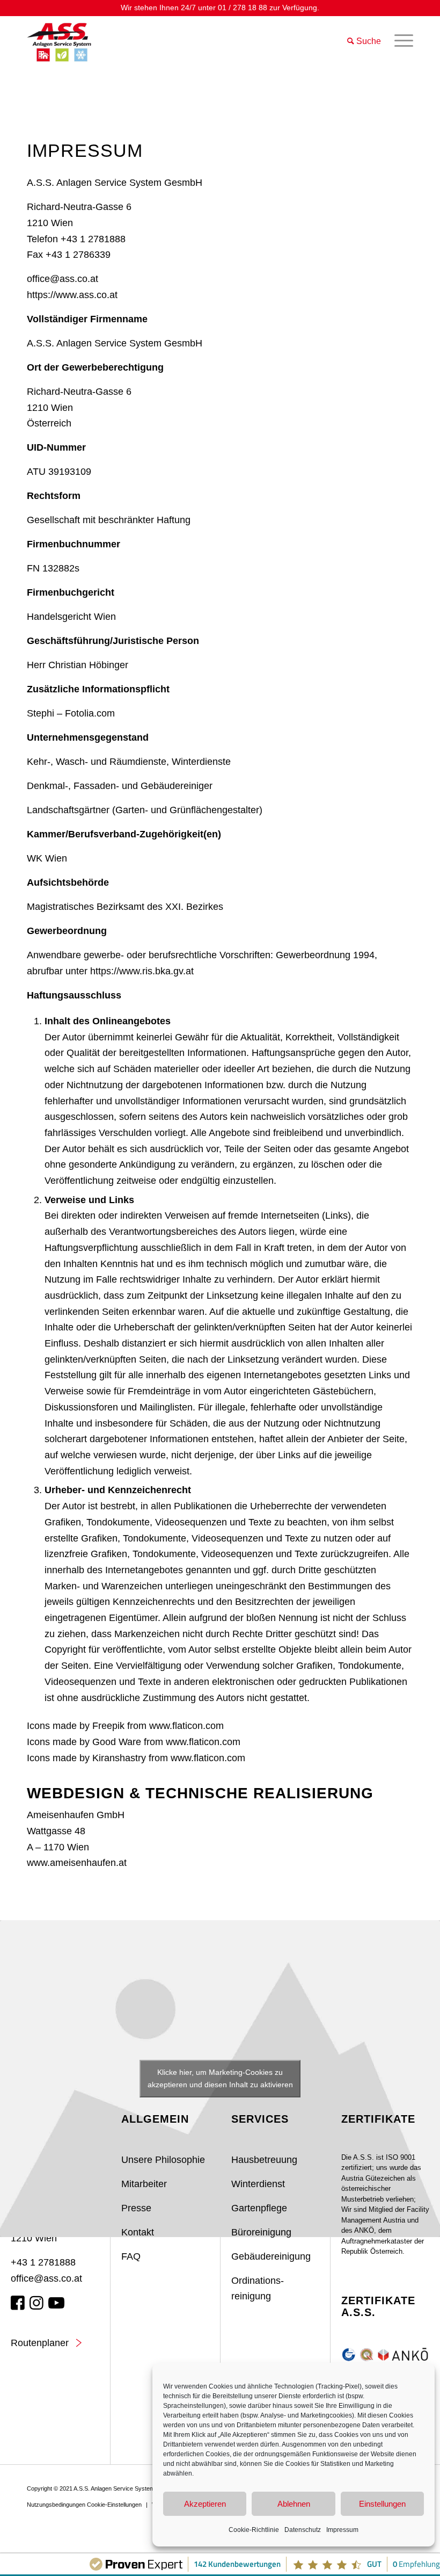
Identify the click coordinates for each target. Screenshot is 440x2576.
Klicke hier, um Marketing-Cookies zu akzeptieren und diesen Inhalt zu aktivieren (220, 2078)
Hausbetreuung (264, 2160)
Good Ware (117, 1742)
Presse (136, 2208)
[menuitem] (398, 41)
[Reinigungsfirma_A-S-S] (62, 41)
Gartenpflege (259, 2208)
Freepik (108, 1726)
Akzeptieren (205, 2504)
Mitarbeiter (144, 2184)
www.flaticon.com (186, 1726)
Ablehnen (294, 2504)
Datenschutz (303, 2530)
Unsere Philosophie (163, 2160)
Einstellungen (382, 2504)
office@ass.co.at (63, 279)
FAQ (131, 2256)
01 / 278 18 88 (243, 8)
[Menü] (398, 41)
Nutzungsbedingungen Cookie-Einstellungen (84, 2505)
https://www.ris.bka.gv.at (142, 971)
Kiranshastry (119, 1758)
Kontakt (138, 2232)
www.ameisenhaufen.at (77, 1863)
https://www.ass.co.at (72, 295)
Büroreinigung (261, 2232)
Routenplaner (40, 2343)
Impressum (342, 2530)
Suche (368, 41)
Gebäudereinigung (271, 2256)
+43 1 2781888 (43, 2262)
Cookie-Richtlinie (254, 2530)
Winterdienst (258, 2184)
